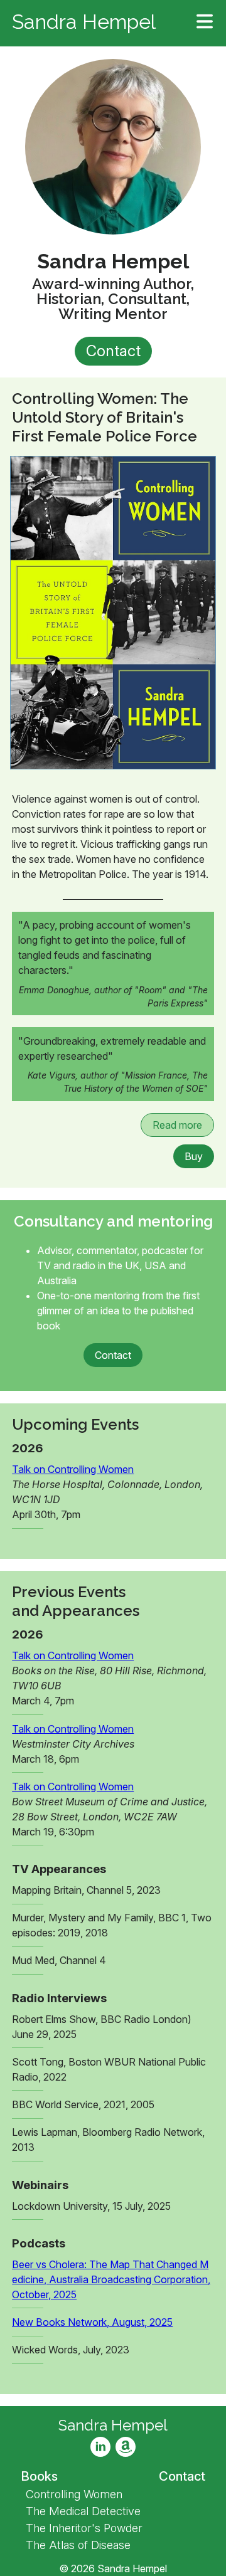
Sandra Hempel (84, 23)
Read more (177, 1125)
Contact (113, 351)
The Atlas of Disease (78, 2545)
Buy (194, 1156)
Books (39, 2476)
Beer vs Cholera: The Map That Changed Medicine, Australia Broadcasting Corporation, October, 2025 (111, 2279)
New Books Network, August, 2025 (92, 2322)
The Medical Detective (83, 2511)
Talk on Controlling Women (73, 1469)
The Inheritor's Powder (84, 2528)
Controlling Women (74, 2494)
